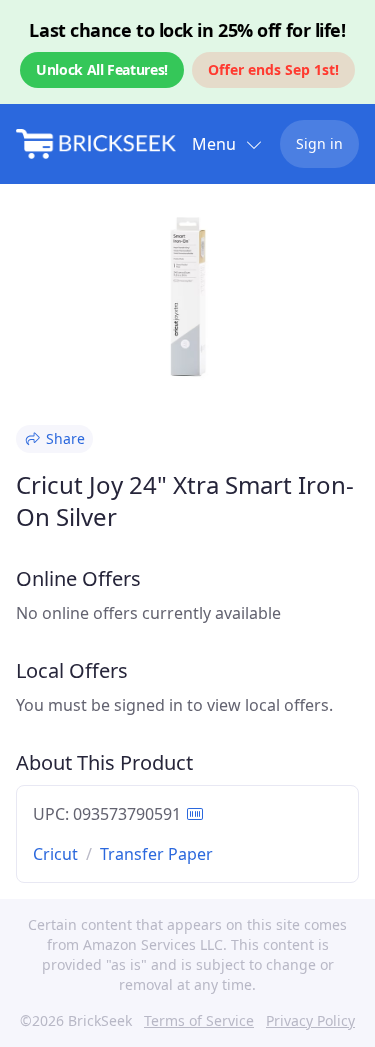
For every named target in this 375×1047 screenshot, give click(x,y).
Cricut (55, 854)
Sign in (319, 143)
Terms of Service (199, 1020)
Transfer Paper (156, 854)
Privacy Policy (310, 1020)
